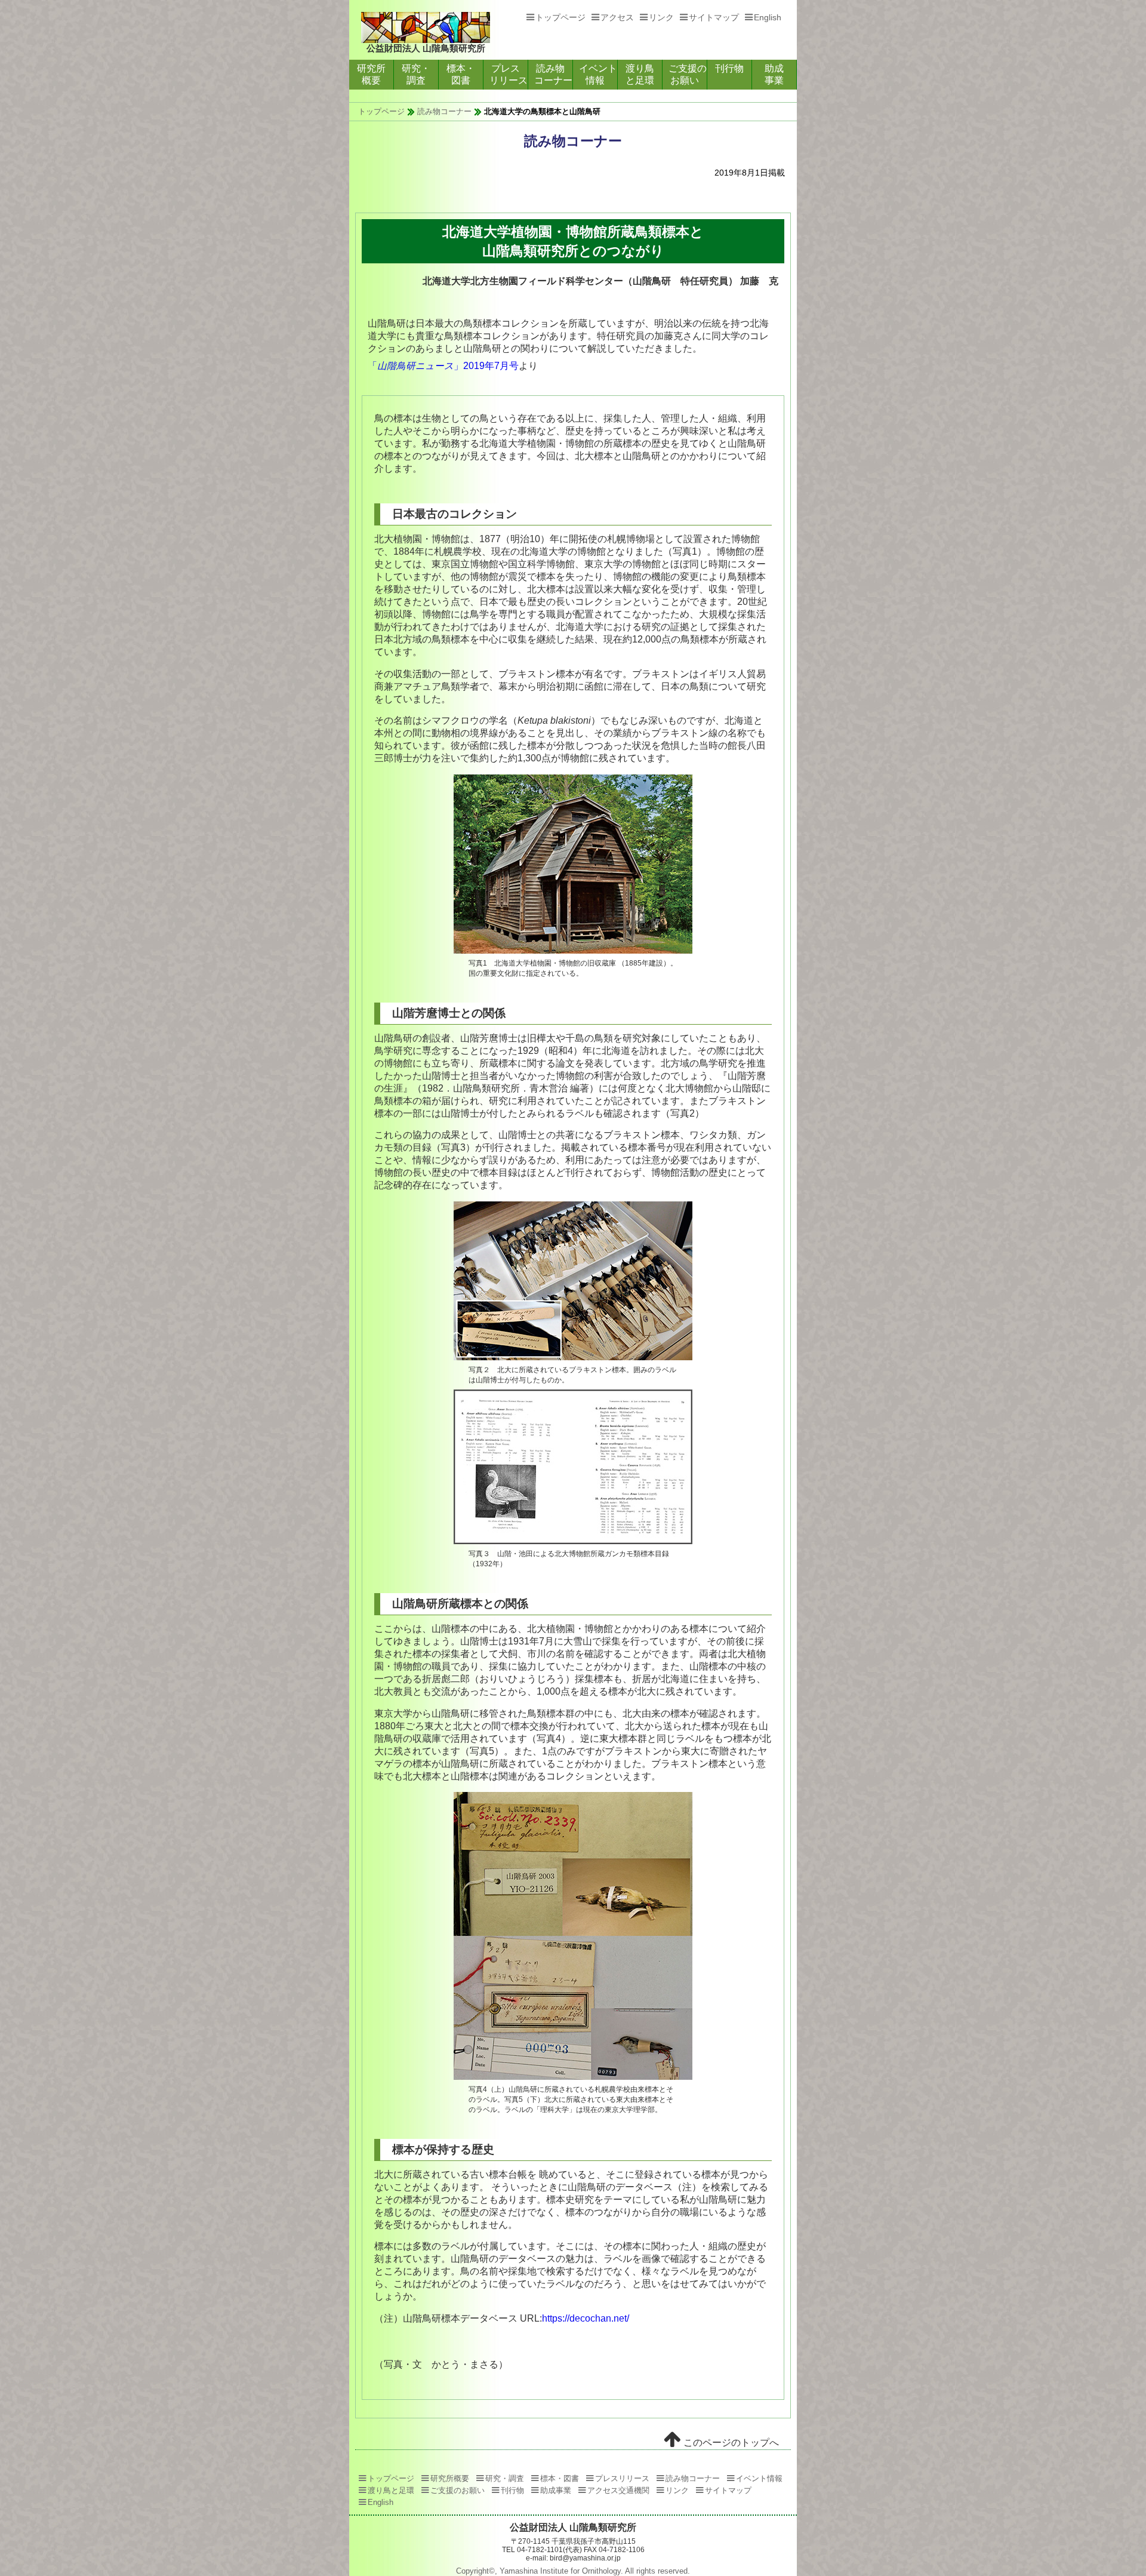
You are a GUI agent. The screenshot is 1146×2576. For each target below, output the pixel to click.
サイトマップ (714, 17)
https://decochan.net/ (586, 2318)
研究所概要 (371, 74)
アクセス (617, 17)
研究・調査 (416, 74)
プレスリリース (509, 74)
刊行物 (729, 68)
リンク (661, 17)
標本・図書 (461, 74)
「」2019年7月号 (443, 366)
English (768, 17)
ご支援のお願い (688, 74)
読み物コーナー (553, 74)
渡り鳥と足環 (640, 74)
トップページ (560, 17)
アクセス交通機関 (618, 2490)
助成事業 (774, 74)
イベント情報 (598, 74)
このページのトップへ (730, 2443)
